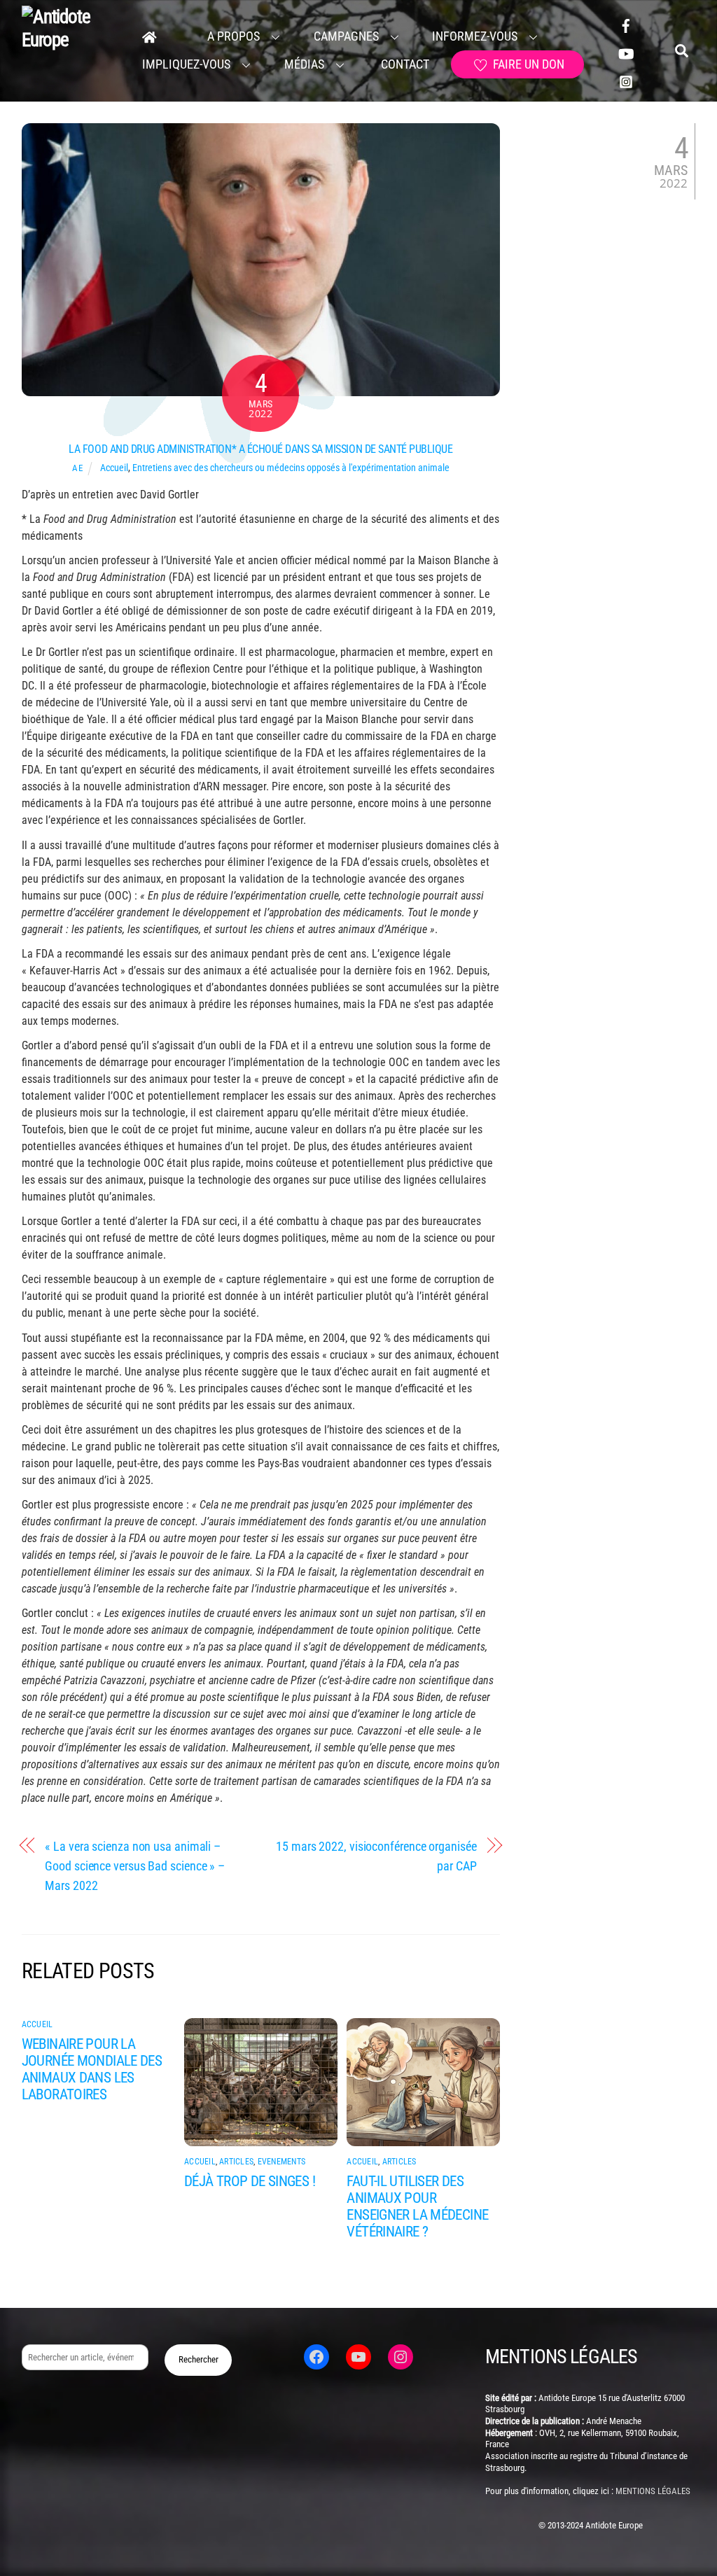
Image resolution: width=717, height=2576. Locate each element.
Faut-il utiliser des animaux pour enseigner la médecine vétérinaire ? (417, 2206)
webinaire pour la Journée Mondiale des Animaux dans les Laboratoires (92, 2069)
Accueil (114, 468)
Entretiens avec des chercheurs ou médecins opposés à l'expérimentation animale (291, 468)
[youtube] (626, 52)
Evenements (281, 2162)
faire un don (527, 64)
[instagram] (626, 80)
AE (77, 468)
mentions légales (653, 2491)
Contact (404, 64)
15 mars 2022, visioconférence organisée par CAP (376, 1856)
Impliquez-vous (186, 64)
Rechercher (199, 2359)
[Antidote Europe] (72, 40)
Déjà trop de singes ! (250, 2181)
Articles (236, 2162)
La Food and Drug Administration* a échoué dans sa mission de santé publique (260, 449)
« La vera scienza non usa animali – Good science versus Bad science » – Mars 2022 (135, 1865)
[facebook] (626, 24)
